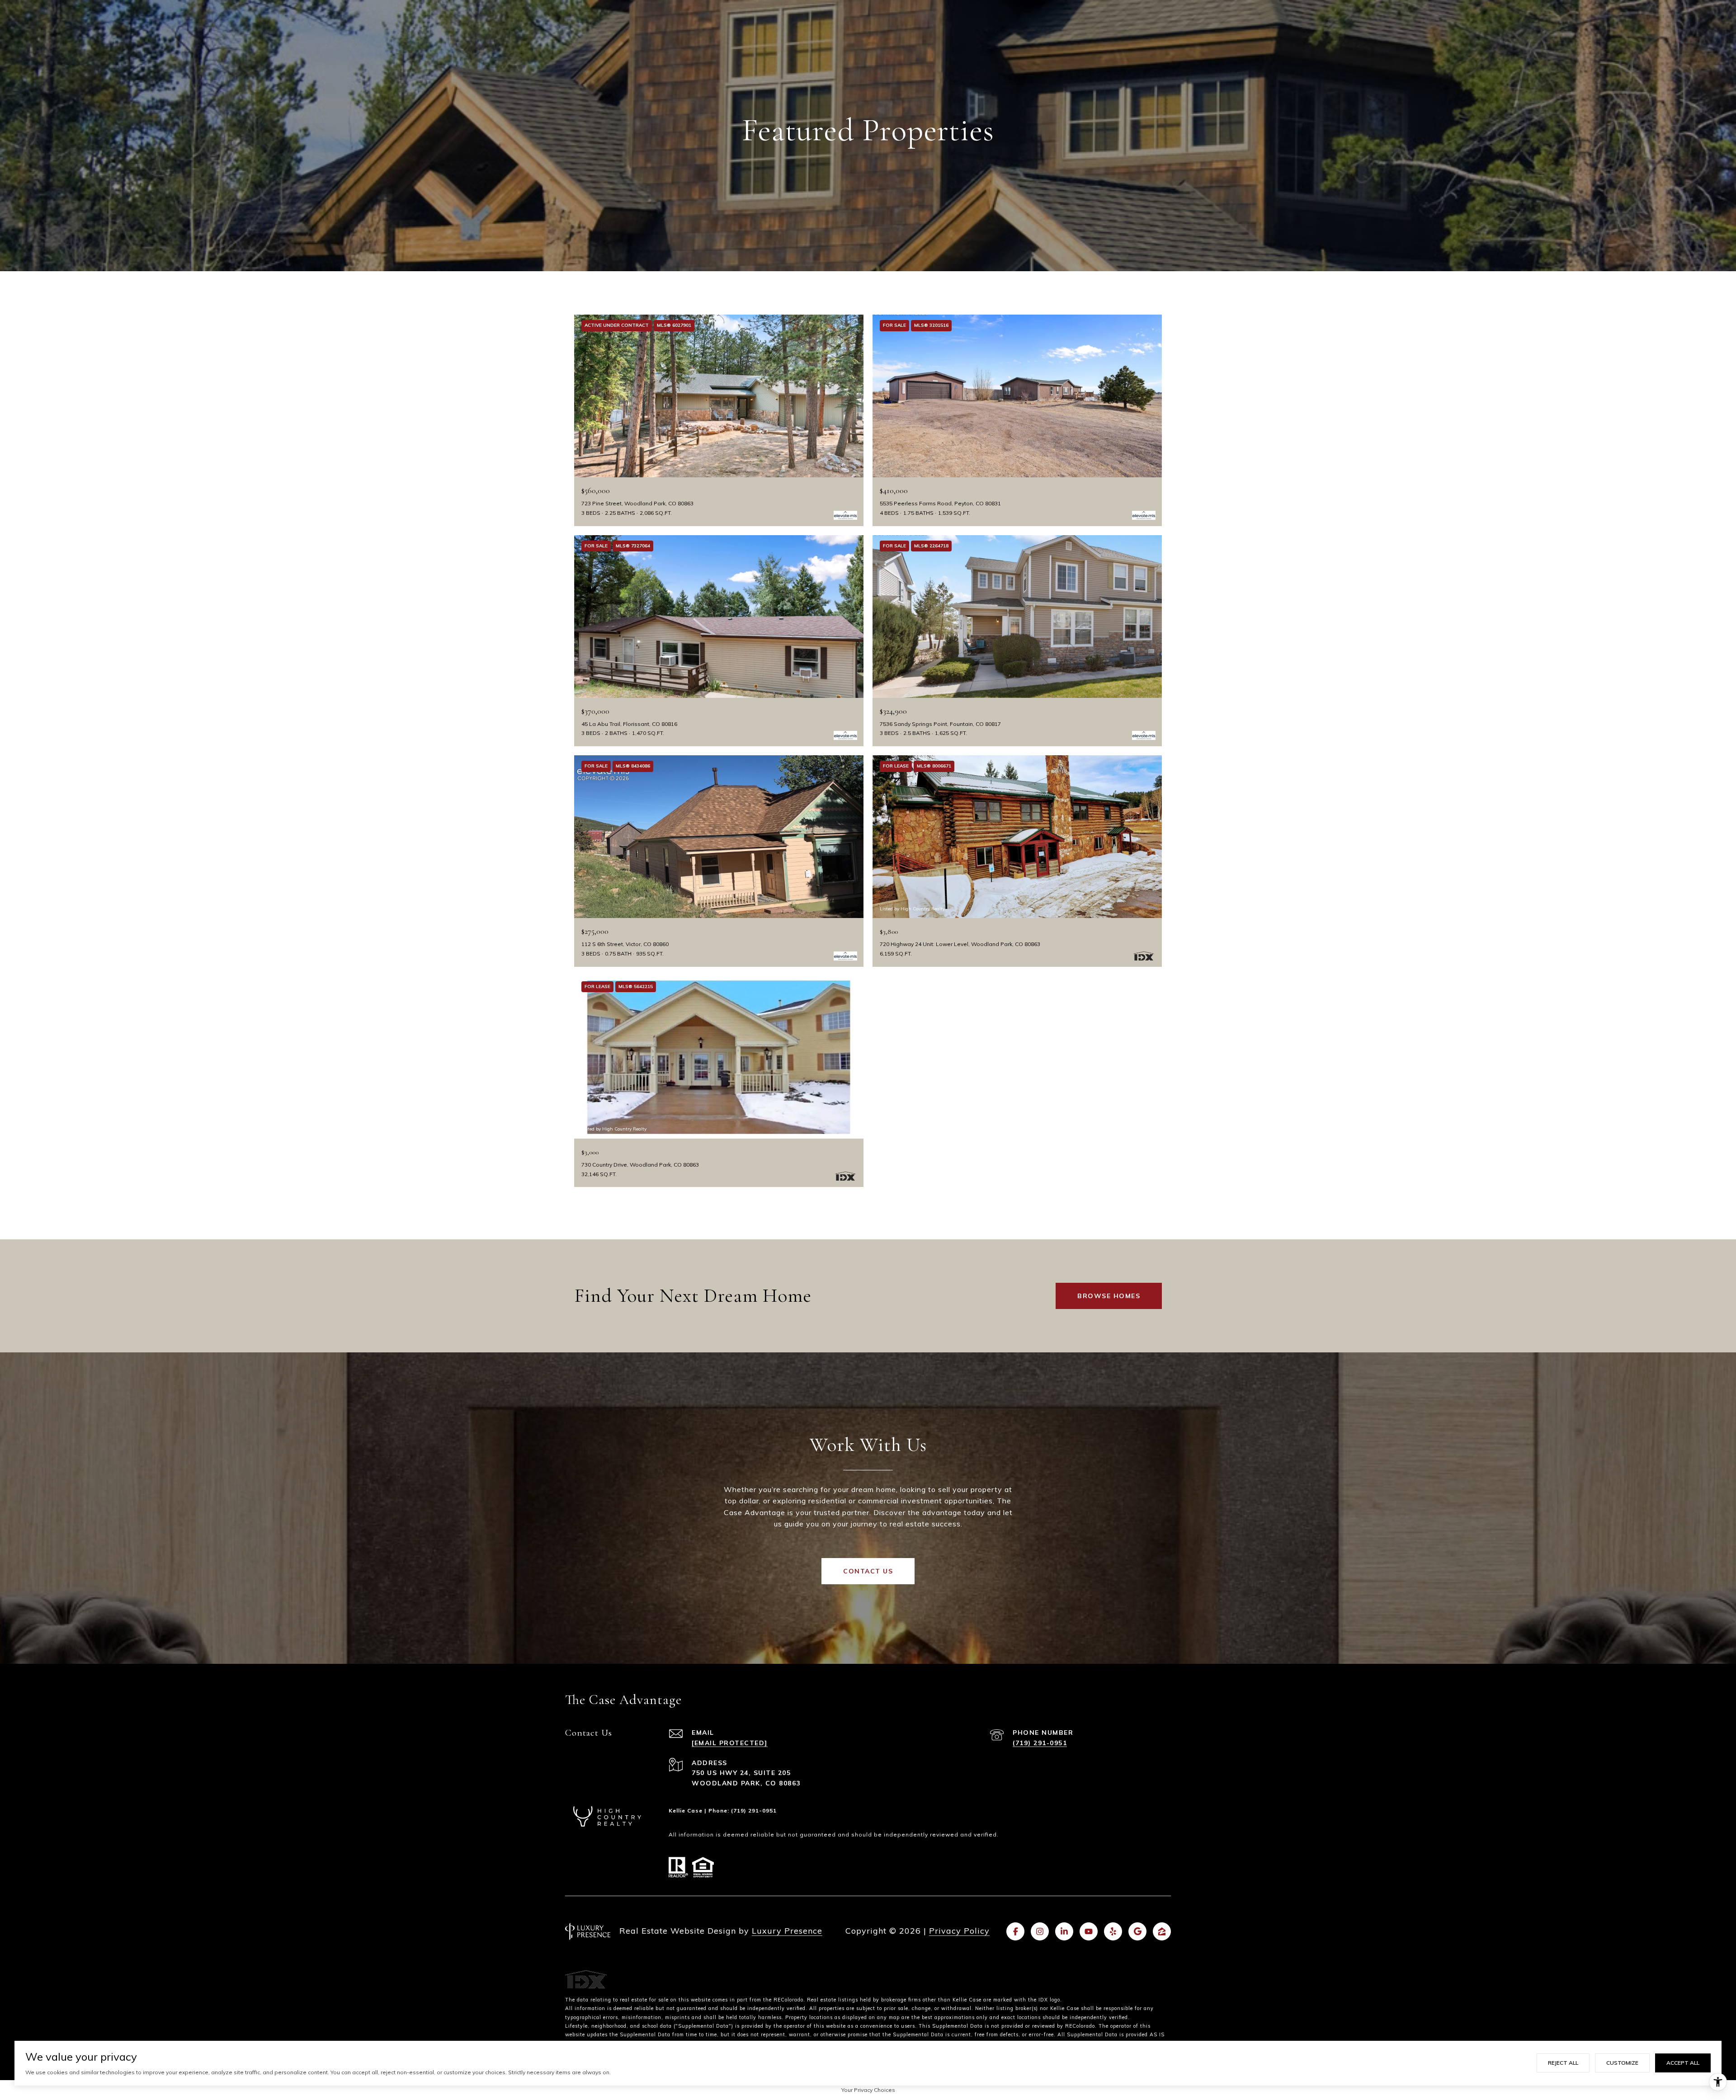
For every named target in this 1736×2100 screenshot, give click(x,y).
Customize (1622, 2063)
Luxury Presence (787, 1931)
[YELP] (1113, 1931)
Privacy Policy (959, 1931)
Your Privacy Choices (868, 2090)
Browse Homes (1109, 1296)
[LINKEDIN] (1064, 1931)
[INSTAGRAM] (1040, 1931)
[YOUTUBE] (1089, 1931)
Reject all (1563, 2063)
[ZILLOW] (1162, 1931)
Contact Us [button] (868, 1571)
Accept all (1683, 2063)
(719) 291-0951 (1040, 1743)
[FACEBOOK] (1015, 1931)
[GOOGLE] (1137, 1931)
